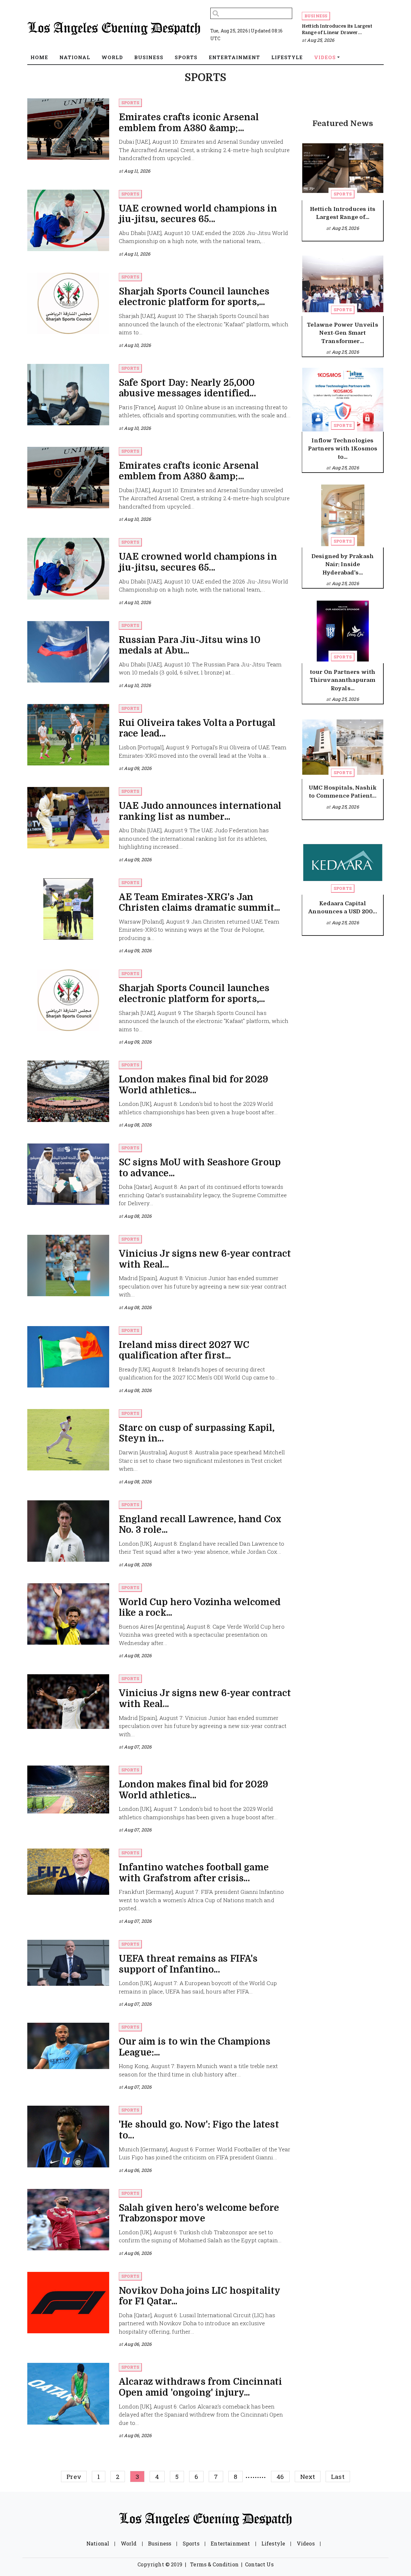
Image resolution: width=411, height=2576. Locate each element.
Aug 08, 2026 (138, 1125)
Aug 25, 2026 (321, 40)
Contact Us (259, 2564)
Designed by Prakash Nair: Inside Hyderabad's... (343, 565)
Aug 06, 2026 (138, 2170)
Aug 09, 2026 (138, 768)
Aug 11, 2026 (137, 171)
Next (308, 2477)
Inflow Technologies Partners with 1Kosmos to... (343, 449)
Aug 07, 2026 (138, 1747)
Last (338, 2477)
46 (280, 2477)
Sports (130, 103)
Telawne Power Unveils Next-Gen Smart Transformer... (342, 333)
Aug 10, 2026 (137, 345)
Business (316, 16)
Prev (74, 2477)
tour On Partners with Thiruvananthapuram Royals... (343, 680)
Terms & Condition (214, 2564)
